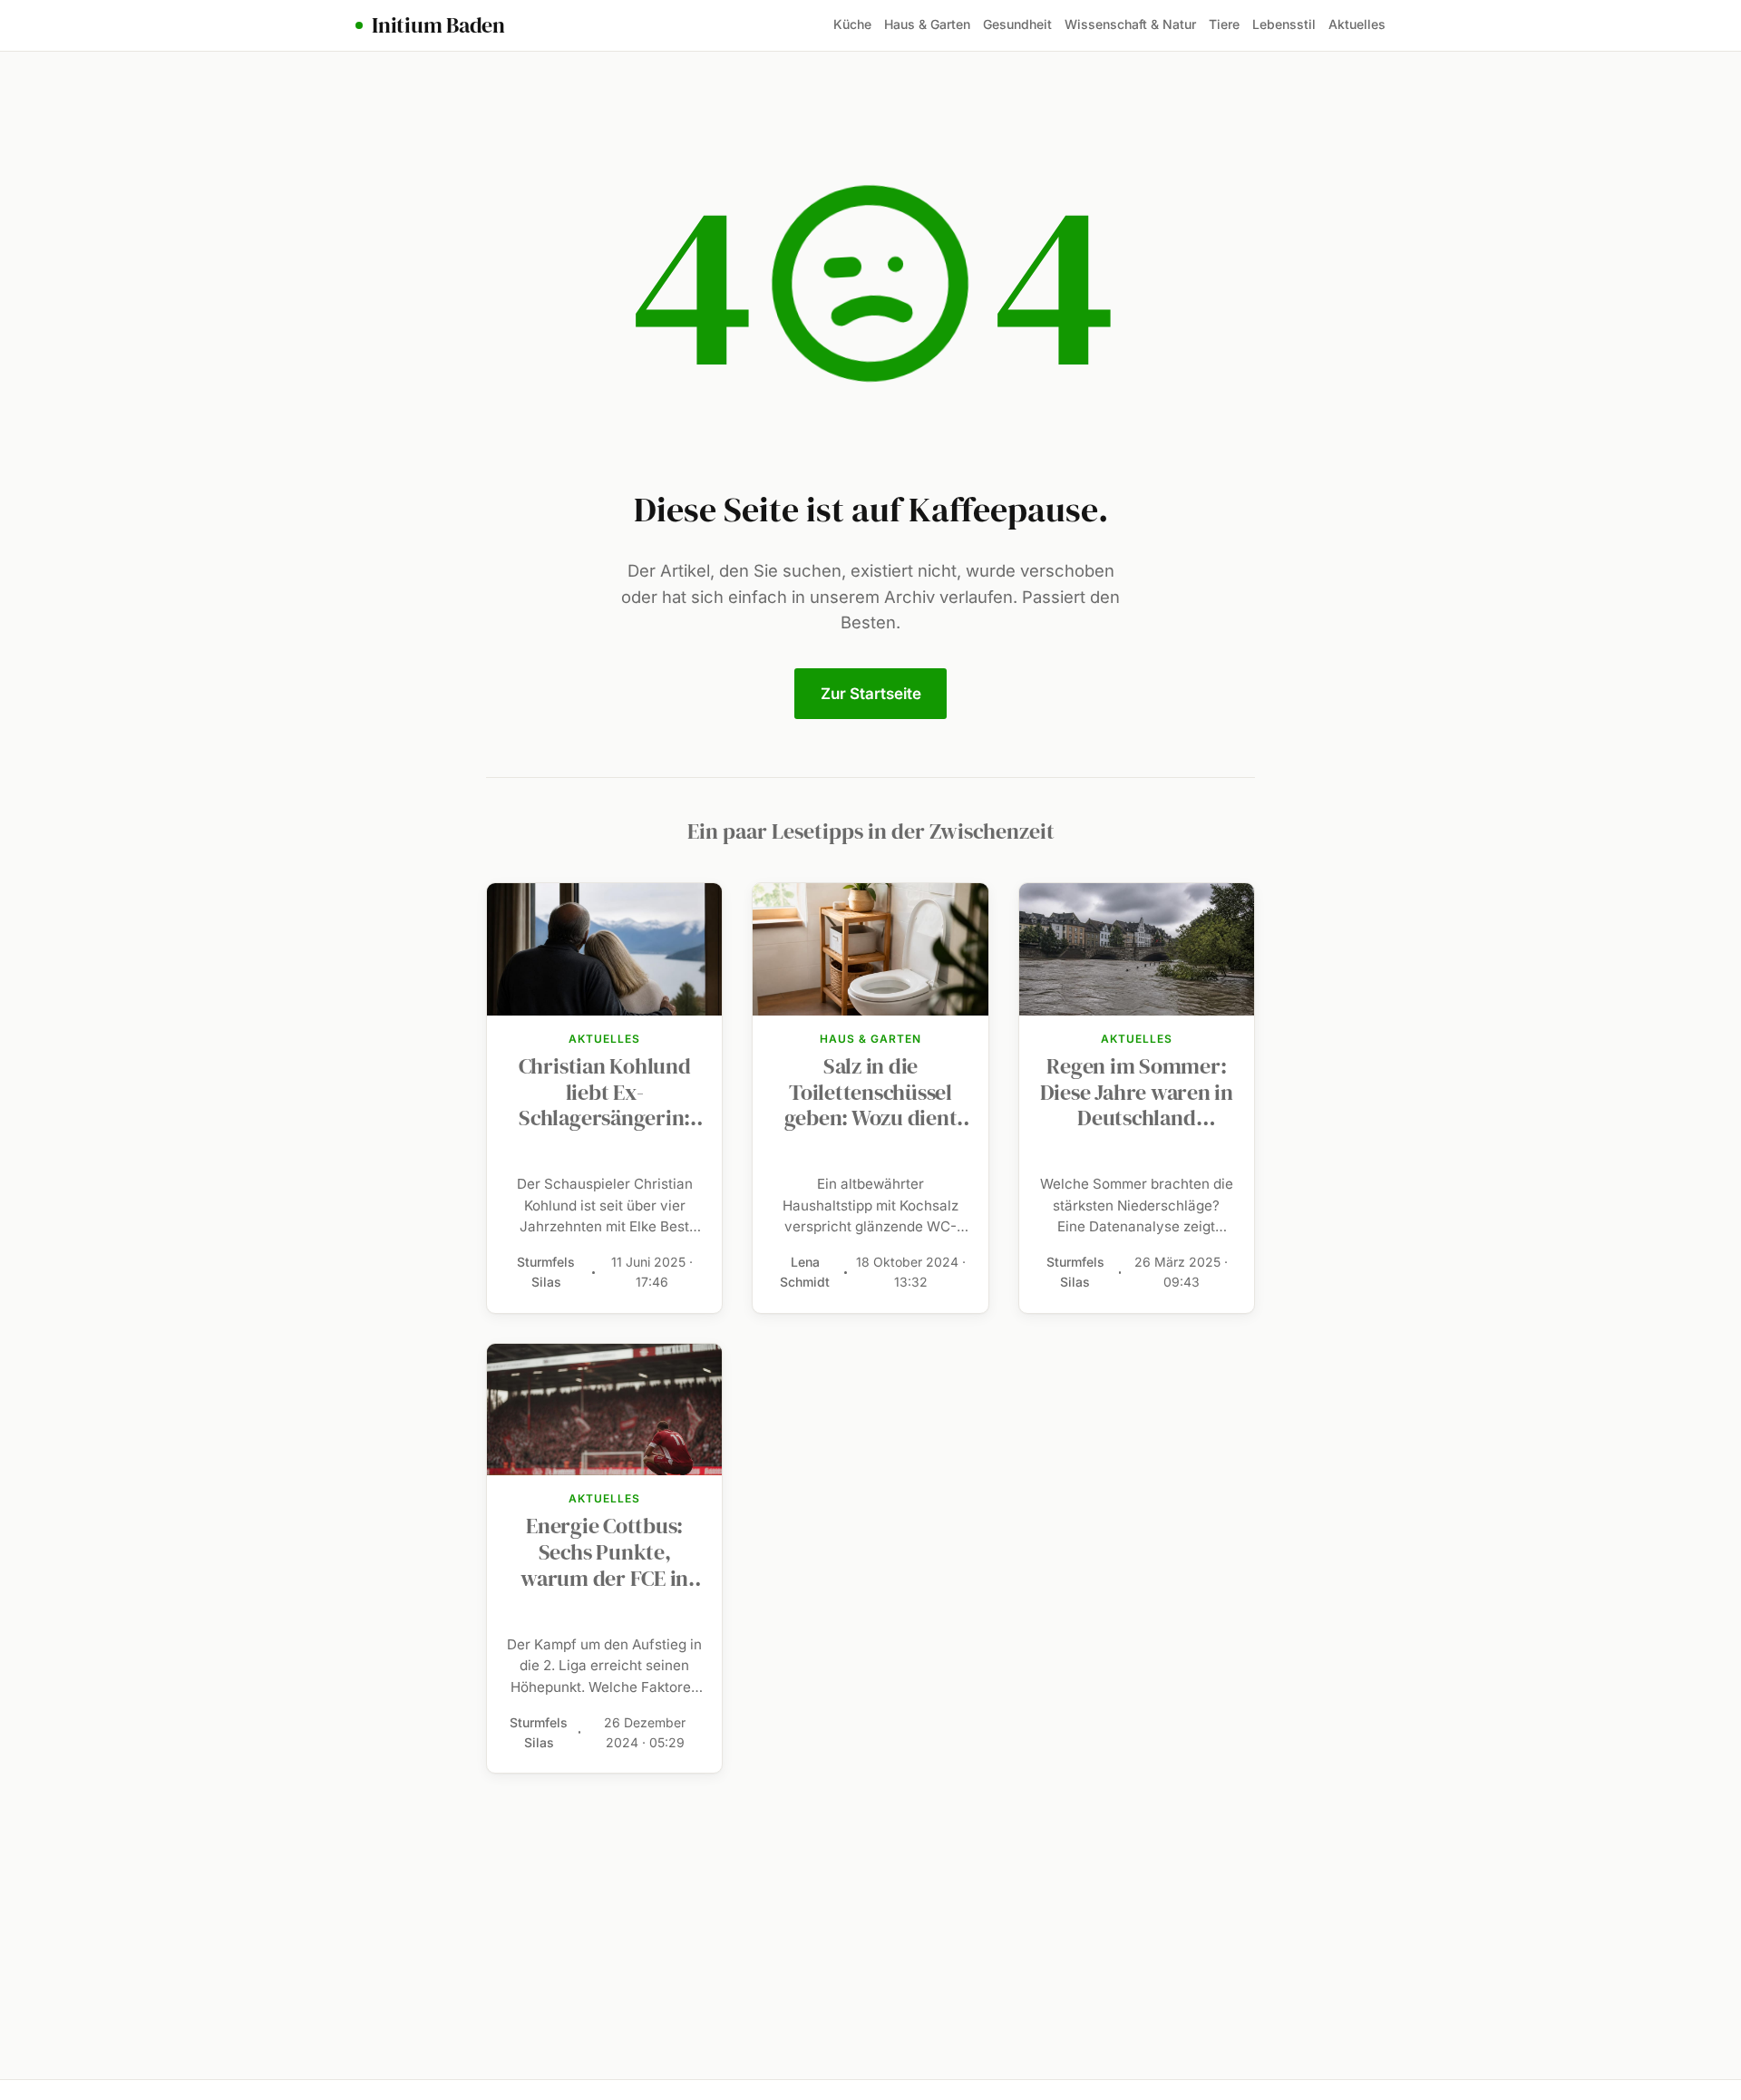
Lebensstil (1284, 24)
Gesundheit (1017, 24)
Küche (852, 24)
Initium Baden (438, 25)
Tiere (1224, 24)
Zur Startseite (871, 694)
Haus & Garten (927, 24)
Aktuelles (1357, 24)
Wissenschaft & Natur (1130, 24)
